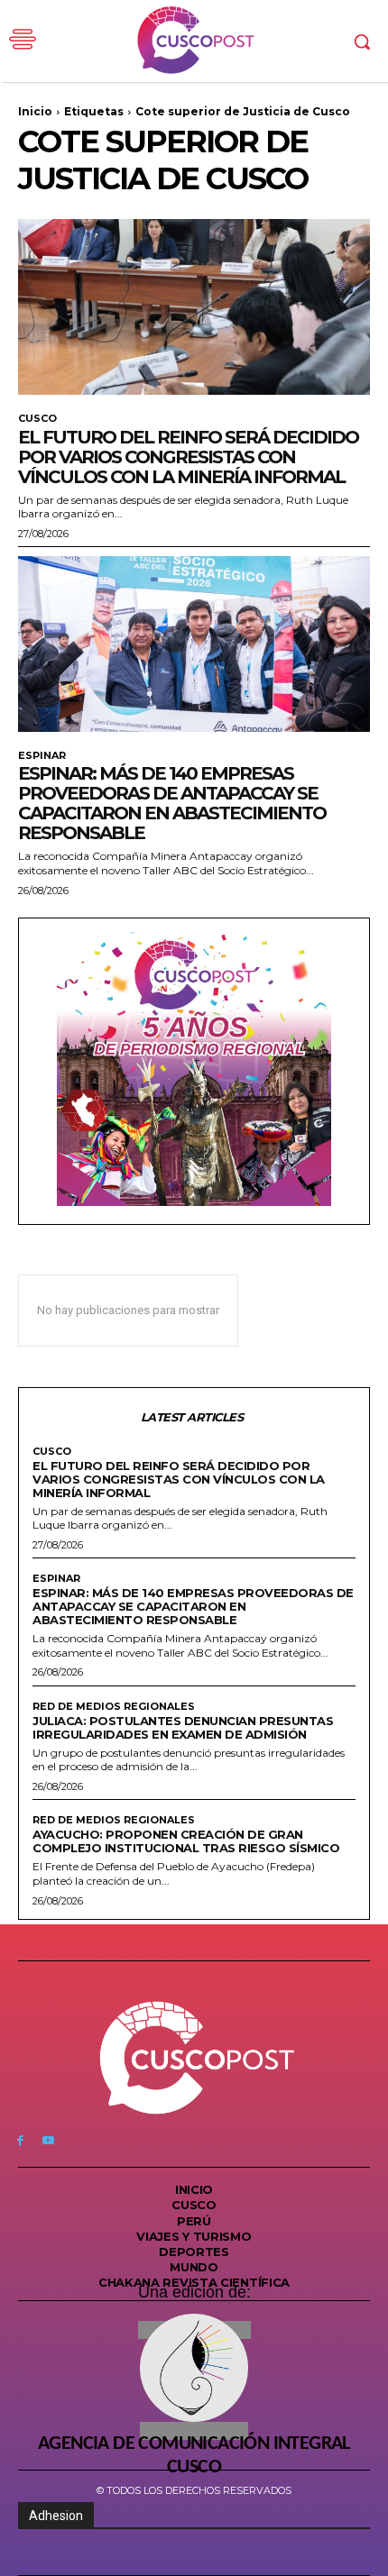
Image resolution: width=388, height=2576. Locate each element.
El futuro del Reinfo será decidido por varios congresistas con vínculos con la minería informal (188, 457)
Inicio (35, 111)
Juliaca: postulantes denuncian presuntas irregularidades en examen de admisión (183, 1727)
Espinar (42, 756)
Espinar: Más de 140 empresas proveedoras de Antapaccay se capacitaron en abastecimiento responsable (172, 803)
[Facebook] (20, 2140)
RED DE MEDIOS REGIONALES (114, 1707)
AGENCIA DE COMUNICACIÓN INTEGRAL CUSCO (194, 2456)
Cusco (37, 419)
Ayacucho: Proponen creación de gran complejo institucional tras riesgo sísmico (186, 1841)
